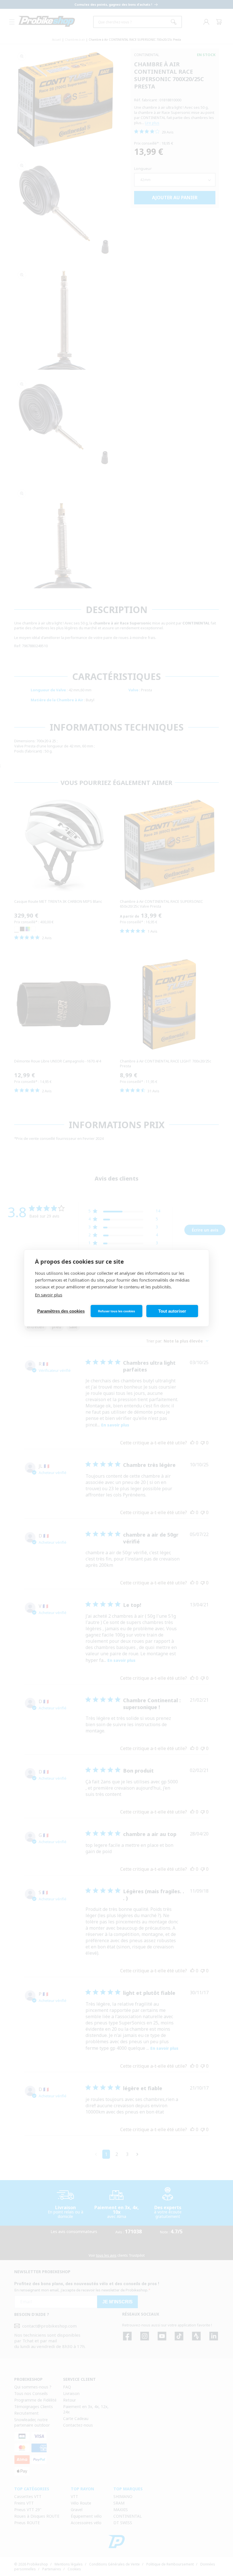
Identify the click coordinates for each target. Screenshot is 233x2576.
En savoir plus (49, 1295)
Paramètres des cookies (61, 1311)
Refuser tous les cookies (116, 1311)
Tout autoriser (172, 1311)
